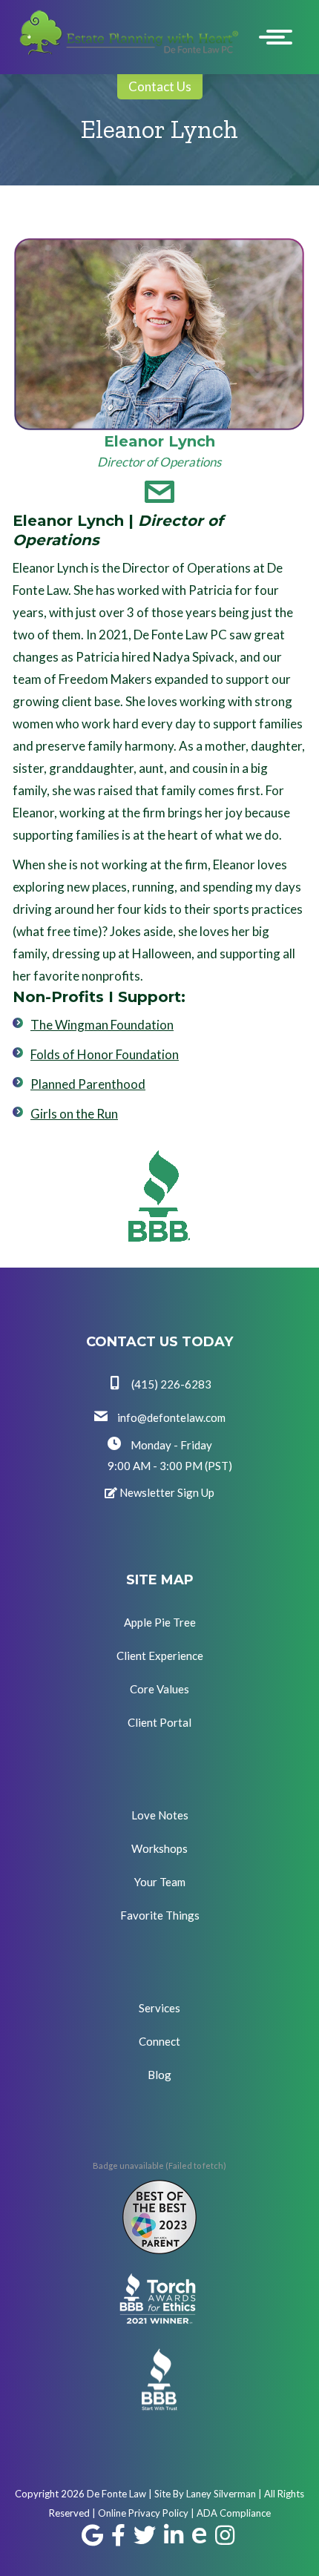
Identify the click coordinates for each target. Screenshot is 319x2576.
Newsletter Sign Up (166, 1492)
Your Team (160, 1882)
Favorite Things (160, 1915)
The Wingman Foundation (102, 1025)
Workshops (159, 1848)
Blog (159, 2075)
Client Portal (159, 1722)
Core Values (159, 1689)
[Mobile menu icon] (279, 37)
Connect (159, 2041)
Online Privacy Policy (143, 2513)
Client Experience (160, 1656)
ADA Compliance (234, 2513)
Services (159, 2008)
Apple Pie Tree (160, 1622)
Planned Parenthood (88, 1084)
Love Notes (160, 1815)
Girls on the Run (74, 1114)
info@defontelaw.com (170, 1417)
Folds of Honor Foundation (105, 1054)
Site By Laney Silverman (205, 2494)
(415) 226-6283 (170, 1384)
